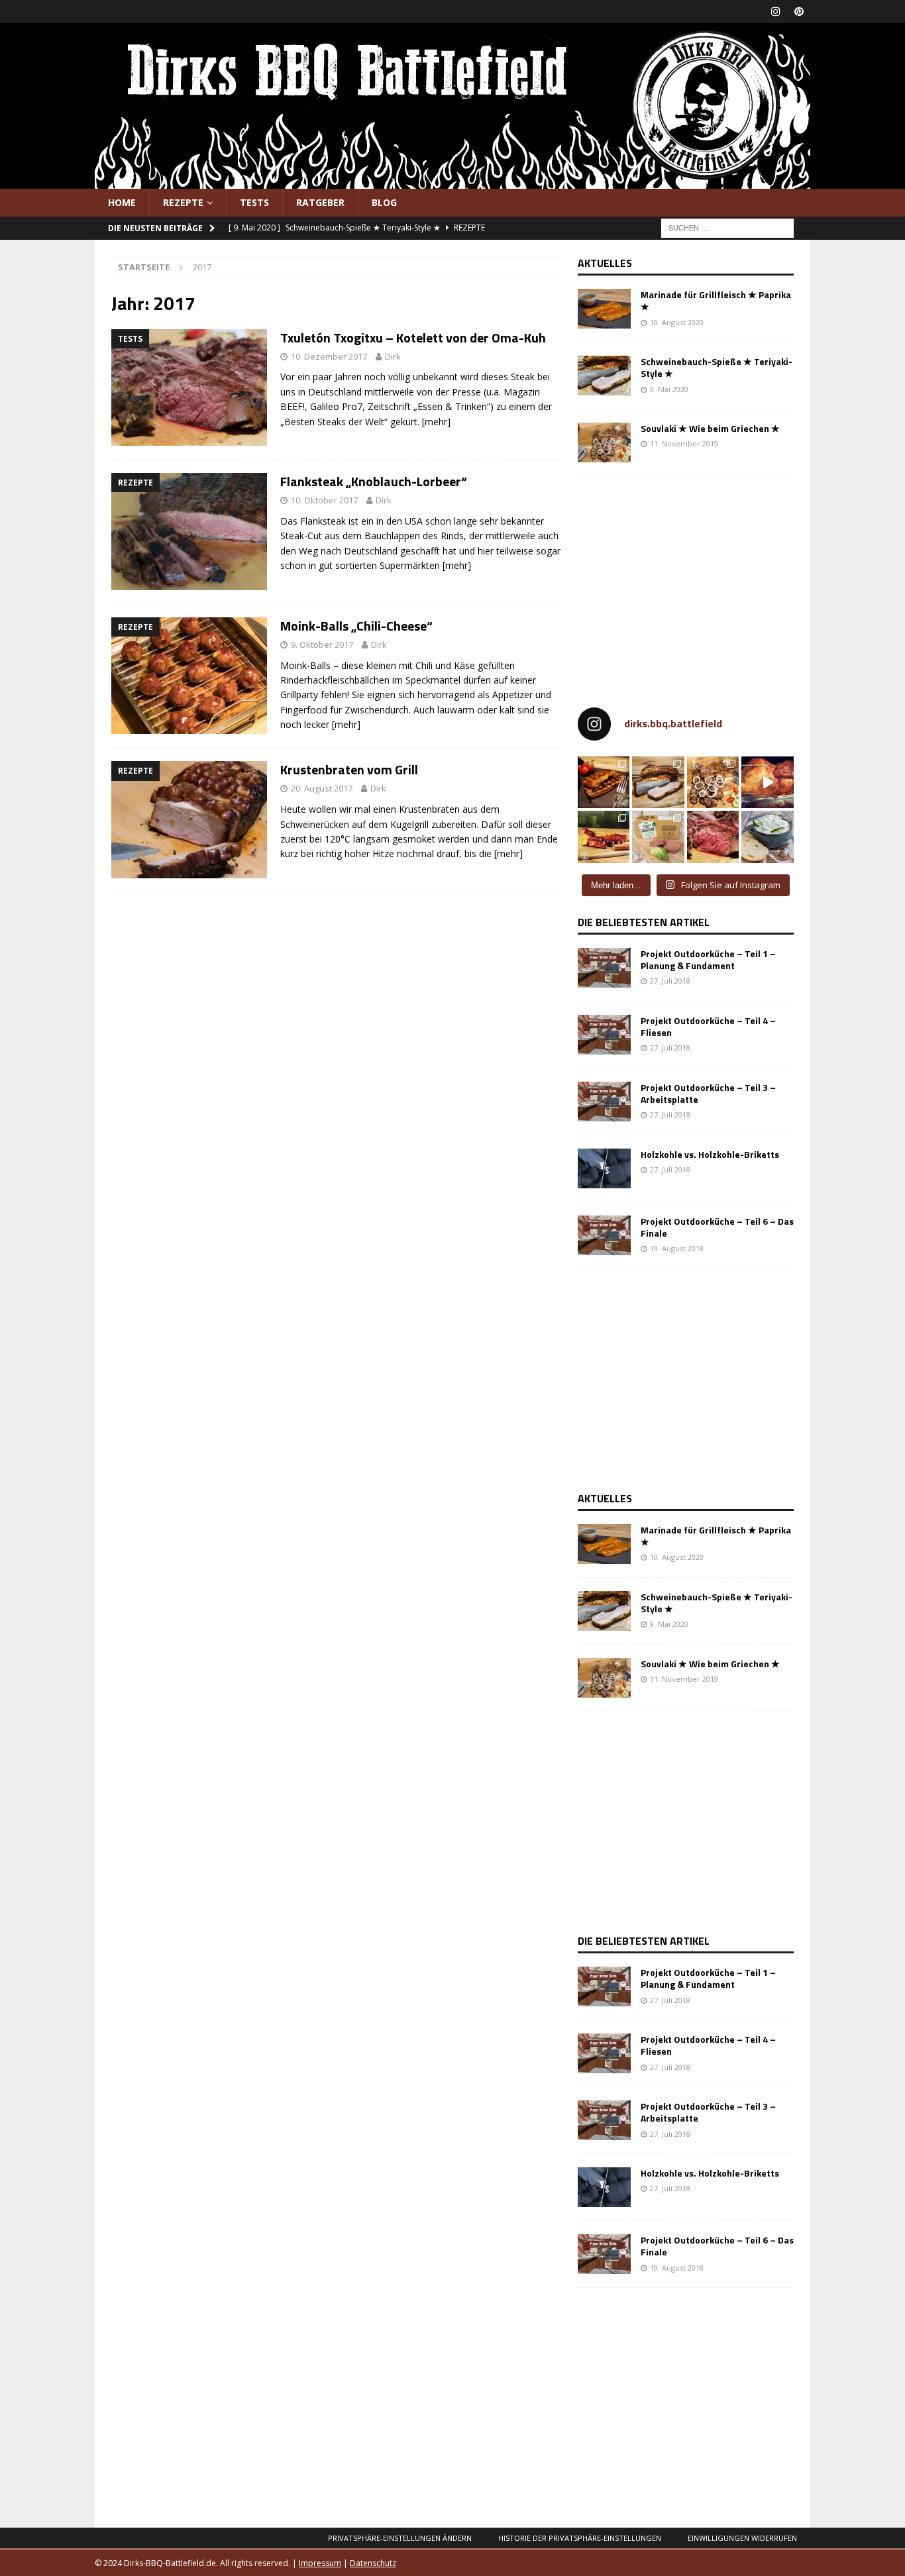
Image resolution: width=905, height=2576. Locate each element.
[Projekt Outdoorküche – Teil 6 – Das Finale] (604, 1235)
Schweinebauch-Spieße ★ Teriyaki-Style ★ (717, 367)
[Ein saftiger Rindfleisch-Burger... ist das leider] (658, 837)
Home (122, 202)
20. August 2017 (322, 788)
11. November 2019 (684, 443)
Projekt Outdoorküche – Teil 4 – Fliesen (708, 1026)
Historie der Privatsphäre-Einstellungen (580, 2538)
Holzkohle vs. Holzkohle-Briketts (710, 1154)
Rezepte (183, 202)
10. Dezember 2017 (329, 356)
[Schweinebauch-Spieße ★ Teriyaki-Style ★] (604, 376)
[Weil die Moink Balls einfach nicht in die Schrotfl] (604, 837)
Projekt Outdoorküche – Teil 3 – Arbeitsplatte (708, 1093)
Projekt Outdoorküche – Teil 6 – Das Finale (717, 1227)
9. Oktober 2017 (322, 644)
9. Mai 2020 (669, 389)
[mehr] (436, 422)
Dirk (393, 356)
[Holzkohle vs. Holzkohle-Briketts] (604, 1168)
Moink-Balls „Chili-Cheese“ (356, 626)
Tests (254, 202)
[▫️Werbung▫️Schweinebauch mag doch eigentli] (658, 783)
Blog (384, 202)
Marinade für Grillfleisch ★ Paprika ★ (716, 300)
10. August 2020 (677, 322)
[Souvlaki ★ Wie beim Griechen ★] (604, 442)
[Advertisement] (689, 586)
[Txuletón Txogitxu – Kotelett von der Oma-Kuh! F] (713, 837)
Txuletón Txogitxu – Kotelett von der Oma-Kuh (413, 337)
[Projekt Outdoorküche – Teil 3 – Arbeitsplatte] (604, 1102)
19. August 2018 (677, 1248)
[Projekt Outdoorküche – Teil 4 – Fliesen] (604, 1035)
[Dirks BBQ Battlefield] (452, 181)
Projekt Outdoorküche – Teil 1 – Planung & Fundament (708, 959)
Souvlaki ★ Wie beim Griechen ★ (710, 428)
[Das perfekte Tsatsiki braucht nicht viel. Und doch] (768, 837)
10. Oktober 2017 (324, 500)
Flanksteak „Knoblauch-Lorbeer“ (374, 481)
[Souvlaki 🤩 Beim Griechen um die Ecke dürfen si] (713, 783)
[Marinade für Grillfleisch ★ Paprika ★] (604, 309)
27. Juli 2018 (670, 981)
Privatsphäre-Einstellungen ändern (400, 2538)
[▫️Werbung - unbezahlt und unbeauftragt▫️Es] (604, 783)
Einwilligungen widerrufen (742, 2538)
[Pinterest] (799, 12)
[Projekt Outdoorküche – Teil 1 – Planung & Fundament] (604, 968)
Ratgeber (320, 202)
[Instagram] (775, 12)
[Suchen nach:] (727, 228)
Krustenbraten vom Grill (349, 769)
